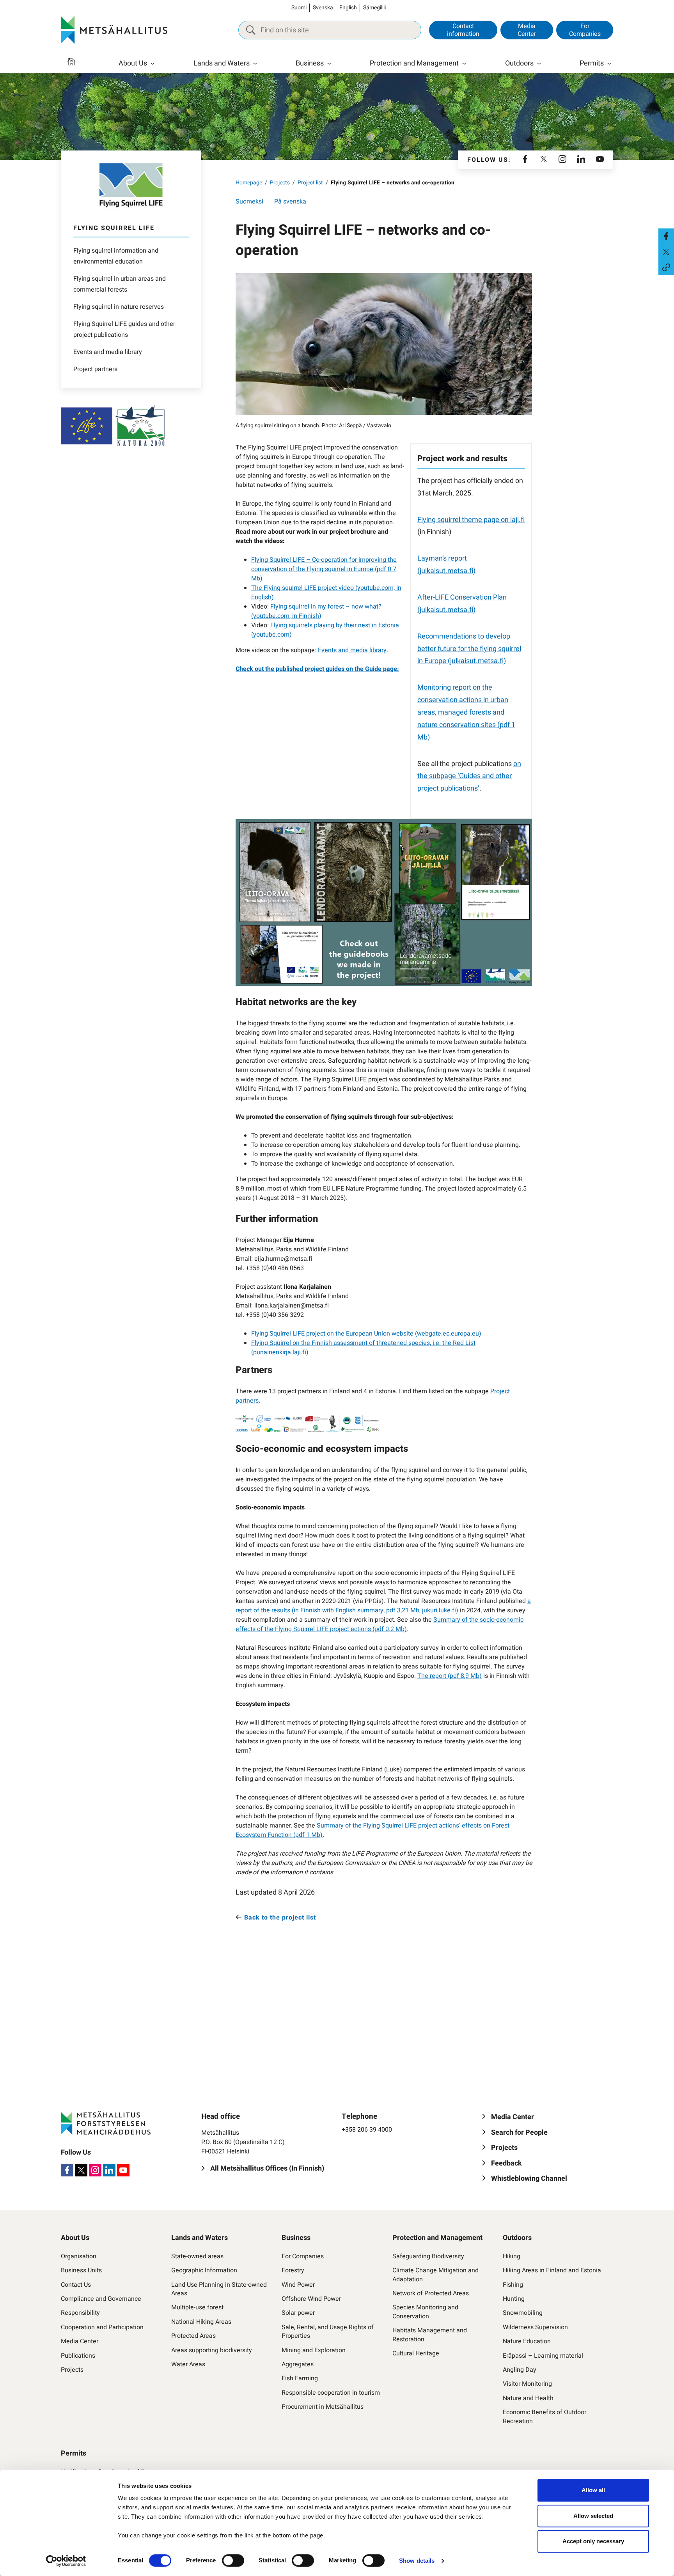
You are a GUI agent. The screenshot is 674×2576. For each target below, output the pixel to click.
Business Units (81, 2270)
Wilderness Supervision (535, 2327)
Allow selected (593, 2516)
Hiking (512, 2256)
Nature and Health (528, 2398)
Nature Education (527, 2341)
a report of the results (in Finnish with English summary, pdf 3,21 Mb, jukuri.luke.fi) (383, 1606)
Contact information (463, 30)
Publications (78, 2356)
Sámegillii (374, 8)
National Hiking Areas (201, 2322)
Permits (592, 63)
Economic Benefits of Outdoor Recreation (545, 2417)
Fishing (513, 2285)
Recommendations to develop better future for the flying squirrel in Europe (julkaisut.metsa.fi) (469, 649)
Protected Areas (193, 2336)
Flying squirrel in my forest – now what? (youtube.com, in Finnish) (316, 611)
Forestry (293, 2270)
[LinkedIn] (581, 160)
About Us (133, 63)
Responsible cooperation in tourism (331, 2393)
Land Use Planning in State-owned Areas (219, 2289)
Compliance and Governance (101, 2299)
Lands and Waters (222, 63)
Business (310, 63)
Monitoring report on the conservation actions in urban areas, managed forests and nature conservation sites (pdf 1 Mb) (466, 712)
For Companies (585, 30)
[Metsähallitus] (114, 30)
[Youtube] (600, 160)
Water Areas (188, 2364)
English (348, 8)
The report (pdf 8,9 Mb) (450, 1676)
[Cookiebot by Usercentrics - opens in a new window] (66, 2561)
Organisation (79, 2256)
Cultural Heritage (416, 2353)
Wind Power (298, 2285)
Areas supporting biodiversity (212, 2350)
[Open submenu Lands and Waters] (255, 64)
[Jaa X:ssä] (666, 252)
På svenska (290, 202)
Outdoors (519, 63)
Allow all (593, 2490)
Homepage (249, 183)
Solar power (298, 2313)
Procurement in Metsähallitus (323, 2407)
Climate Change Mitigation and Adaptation (435, 2275)
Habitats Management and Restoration (430, 2335)
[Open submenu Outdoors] (539, 64)
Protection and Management (414, 63)
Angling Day (520, 2370)
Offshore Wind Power (311, 2299)
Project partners (95, 369)
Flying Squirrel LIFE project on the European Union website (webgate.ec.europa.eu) (366, 1334)
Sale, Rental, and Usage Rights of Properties (328, 2332)
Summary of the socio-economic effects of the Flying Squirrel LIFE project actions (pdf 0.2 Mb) (380, 1624)
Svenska (323, 8)
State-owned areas (197, 2256)
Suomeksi (249, 202)
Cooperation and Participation (102, 2327)
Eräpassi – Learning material (543, 2356)
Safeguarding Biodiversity (428, 2256)
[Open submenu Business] (329, 64)
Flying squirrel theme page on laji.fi (471, 520)
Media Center (527, 30)
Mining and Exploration (314, 2350)
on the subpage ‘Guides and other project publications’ (469, 776)
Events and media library (108, 352)
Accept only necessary (593, 2541)
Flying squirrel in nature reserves (119, 307)
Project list (310, 183)
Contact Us (76, 2285)
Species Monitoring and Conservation (425, 2312)
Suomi (299, 8)
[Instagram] (562, 160)
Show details (417, 2561)
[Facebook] (525, 160)
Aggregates (298, 2364)
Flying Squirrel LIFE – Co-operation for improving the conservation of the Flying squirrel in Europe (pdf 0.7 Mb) (324, 569)
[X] (544, 160)
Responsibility (80, 2313)
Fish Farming (300, 2378)
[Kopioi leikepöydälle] (666, 267)
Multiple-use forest (197, 2307)
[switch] (233, 2560)
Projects (280, 183)
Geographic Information (204, 2270)
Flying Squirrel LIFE (114, 228)
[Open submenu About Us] (153, 64)
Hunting (514, 2299)
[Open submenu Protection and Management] (464, 64)
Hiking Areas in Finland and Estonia (552, 2270)
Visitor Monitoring (527, 2384)
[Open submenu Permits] (609, 64)
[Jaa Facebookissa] (666, 236)
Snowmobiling (523, 2313)
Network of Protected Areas (431, 2293)
